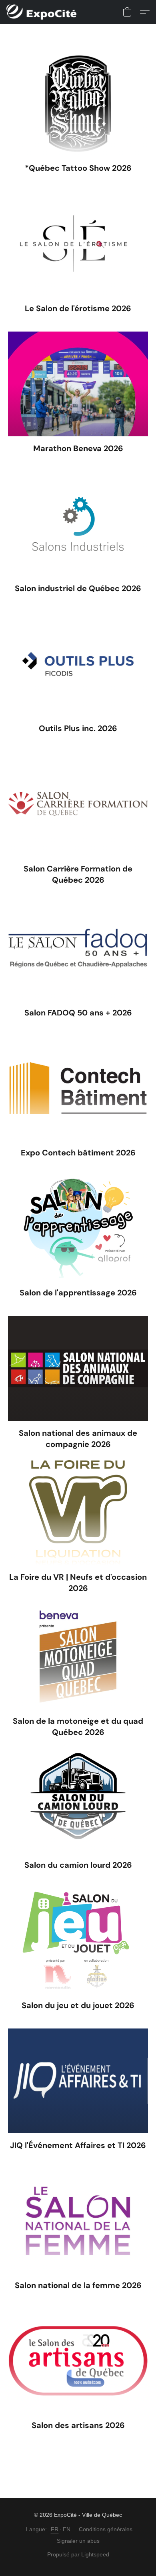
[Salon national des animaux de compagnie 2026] (78, 1368)
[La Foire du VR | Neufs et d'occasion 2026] (78, 1513)
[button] (43, 12)
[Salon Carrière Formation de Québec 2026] (78, 804)
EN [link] (67, 2529)
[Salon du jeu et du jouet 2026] (78, 1940)
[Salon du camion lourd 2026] (78, 1801)
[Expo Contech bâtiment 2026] (78, 1088)
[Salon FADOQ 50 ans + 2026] (78, 948)
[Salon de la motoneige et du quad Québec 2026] (78, 1657)
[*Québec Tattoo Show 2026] (78, 104)
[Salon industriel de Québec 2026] (78, 524)
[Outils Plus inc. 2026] (78, 664)
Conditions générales (106, 2529)
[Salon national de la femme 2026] (78, 2221)
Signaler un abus (78, 2541)
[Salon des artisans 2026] (78, 2361)
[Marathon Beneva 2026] (78, 384)
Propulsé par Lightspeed (78, 2554)
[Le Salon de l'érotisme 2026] (78, 244)
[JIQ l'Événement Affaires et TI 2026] (78, 2081)
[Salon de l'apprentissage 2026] (78, 1228)
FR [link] (55, 2529)
